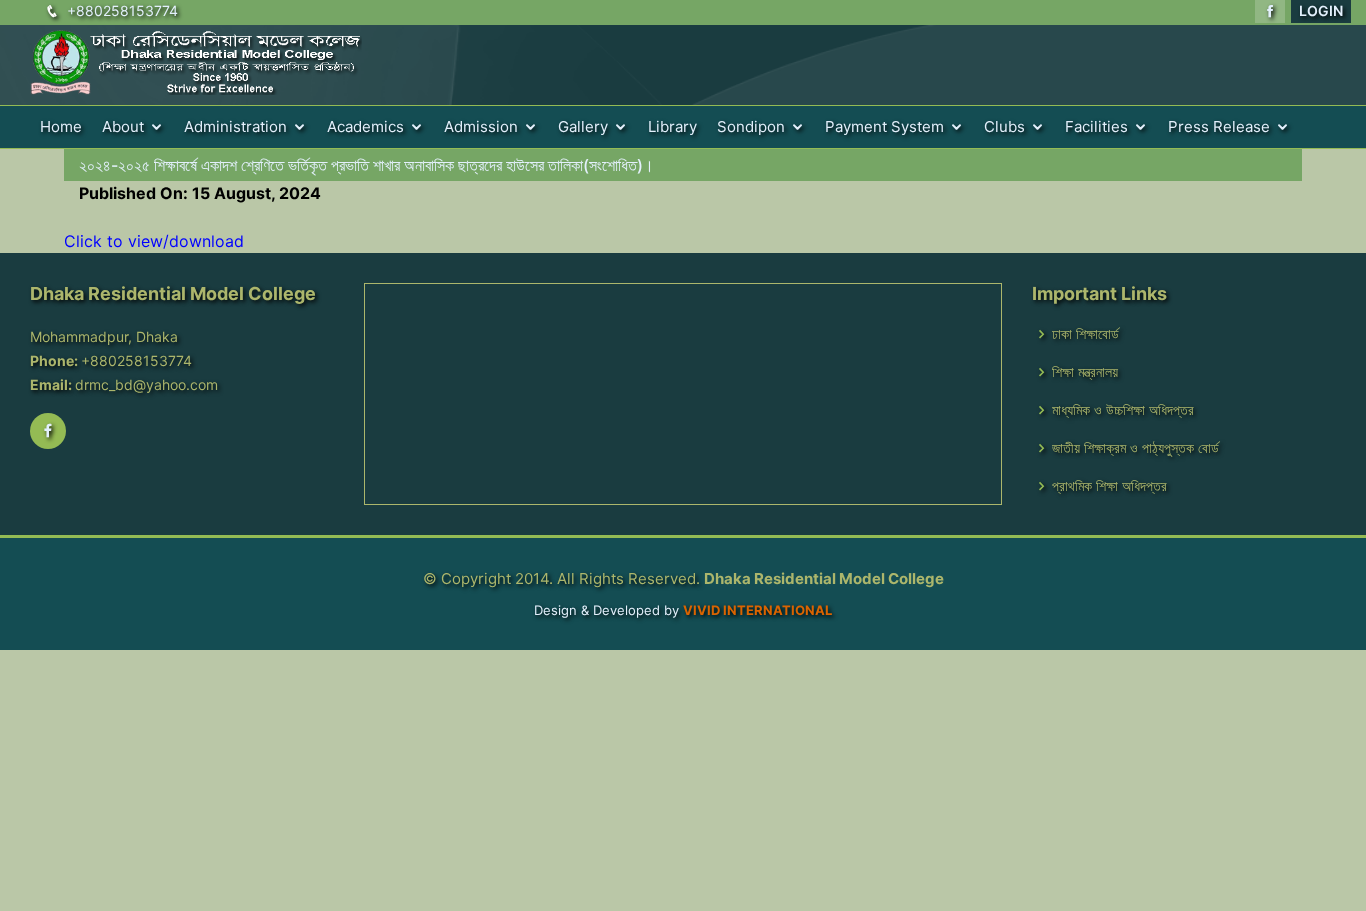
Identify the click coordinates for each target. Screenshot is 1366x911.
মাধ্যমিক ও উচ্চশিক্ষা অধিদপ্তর (1123, 410)
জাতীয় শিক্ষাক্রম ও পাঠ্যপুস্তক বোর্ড (1135, 448)
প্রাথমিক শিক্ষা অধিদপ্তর (1109, 486)
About (123, 126)
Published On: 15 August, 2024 (200, 193)
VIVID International (757, 610)
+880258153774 (122, 10)
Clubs (1004, 126)
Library (672, 126)
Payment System (884, 126)
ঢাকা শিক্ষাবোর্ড (1085, 334)
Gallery (583, 126)
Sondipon (751, 126)
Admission (481, 126)
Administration (235, 126)
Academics (365, 126)
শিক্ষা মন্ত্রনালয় (1085, 372)
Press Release (1219, 126)
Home (61, 126)
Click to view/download (154, 241)
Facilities (1096, 126)
